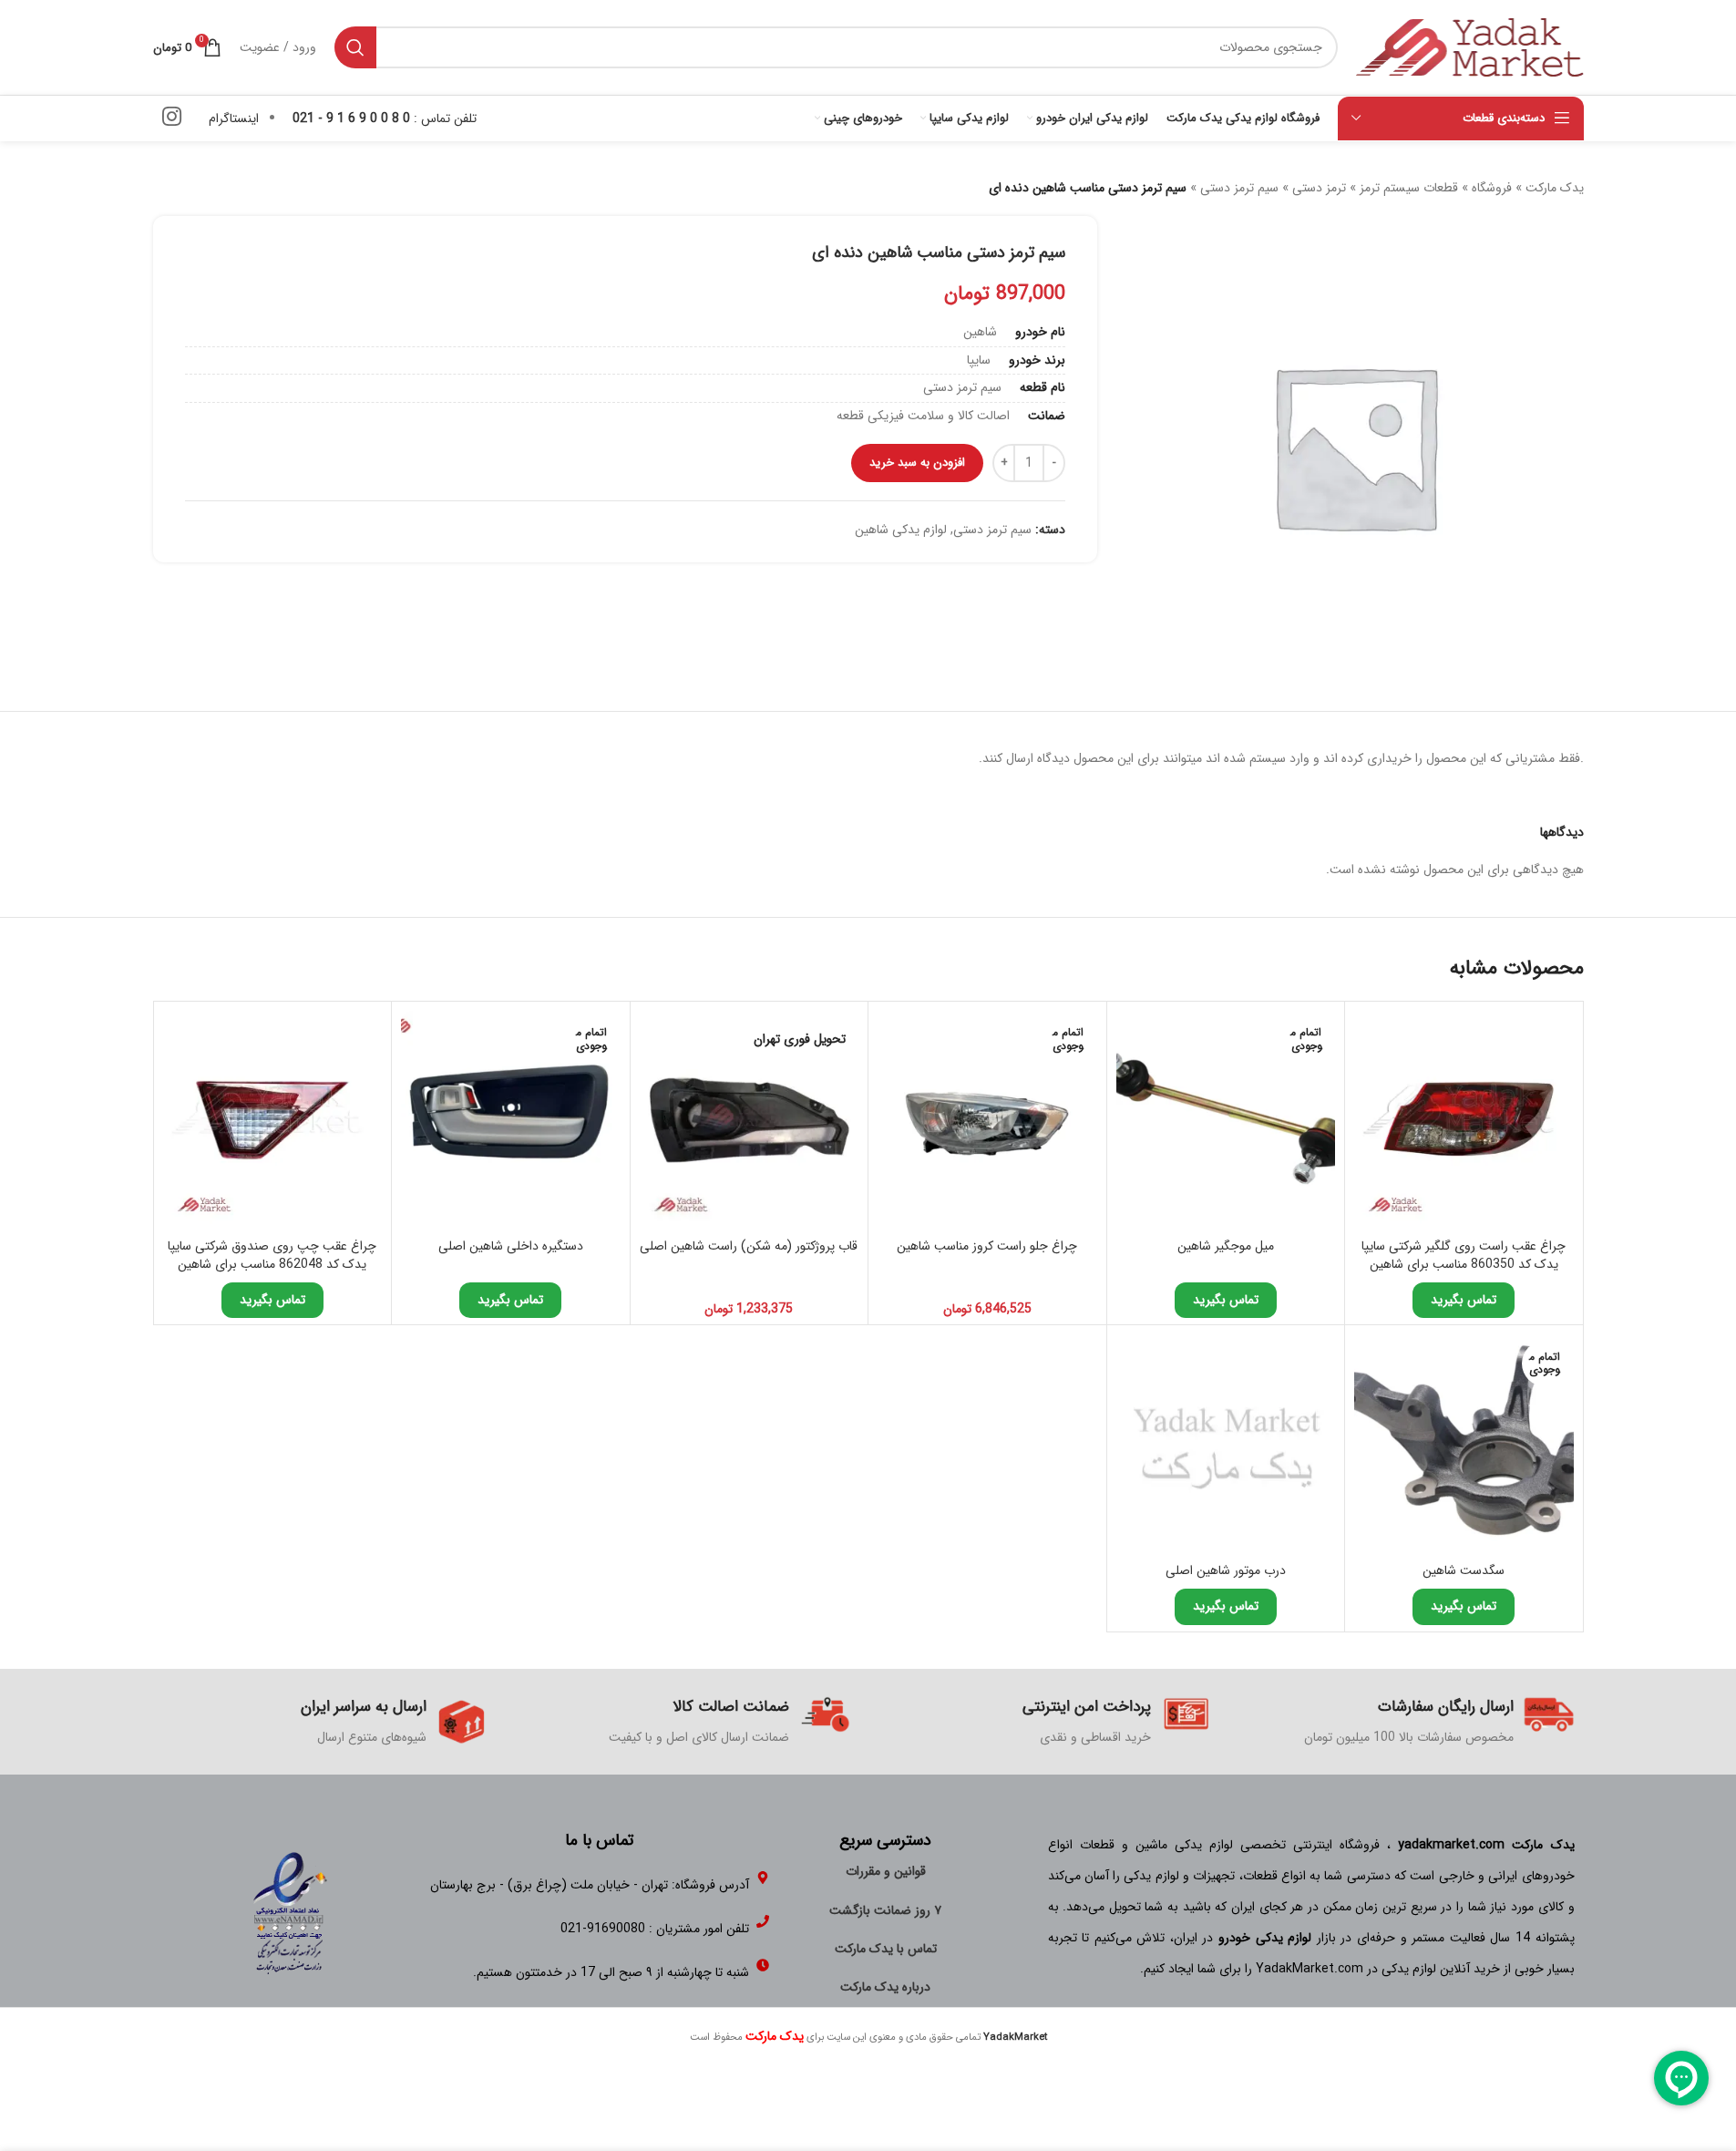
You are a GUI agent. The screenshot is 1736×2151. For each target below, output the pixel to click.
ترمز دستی (1319, 188)
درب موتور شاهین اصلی (1226, 1570)
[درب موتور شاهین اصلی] (1226, 1444)
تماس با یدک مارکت (886, 1949)
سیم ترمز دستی (1239, 188)
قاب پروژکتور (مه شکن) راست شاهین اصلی (749, 1246)
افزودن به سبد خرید (917, 463)
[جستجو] (355, 47)
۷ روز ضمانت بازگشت (885, 1910)
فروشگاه (1492, 188)
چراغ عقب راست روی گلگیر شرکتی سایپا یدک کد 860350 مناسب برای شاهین (1464, 1255)
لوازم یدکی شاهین (901, 530)
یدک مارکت (1555, 188)
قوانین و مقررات (886, 1871)
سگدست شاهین (1464, 1570)
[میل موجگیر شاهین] (1226, 1121)
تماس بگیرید (1464, 1300)
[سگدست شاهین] (1464, 1444)
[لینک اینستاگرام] (172, 118)
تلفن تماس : (385, 118)
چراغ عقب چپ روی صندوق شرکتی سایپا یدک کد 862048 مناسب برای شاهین (272, 1255)
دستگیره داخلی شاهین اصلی (511, 1246)
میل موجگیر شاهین (1226, 1246)
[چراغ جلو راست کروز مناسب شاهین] (987, 1121)
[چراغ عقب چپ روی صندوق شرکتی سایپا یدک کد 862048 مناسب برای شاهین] (273, 1121)
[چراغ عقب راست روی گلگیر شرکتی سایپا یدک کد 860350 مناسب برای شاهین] (1464, 1121)
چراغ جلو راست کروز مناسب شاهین (987, 1246)
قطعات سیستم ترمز (1409, 188)
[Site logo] (1470, 46)
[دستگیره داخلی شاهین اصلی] (511, 1121)
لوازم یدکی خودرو (1265, 1938)
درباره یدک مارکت (885, 1987)
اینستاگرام (234, 118)
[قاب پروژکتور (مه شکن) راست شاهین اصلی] (750, 1121)
